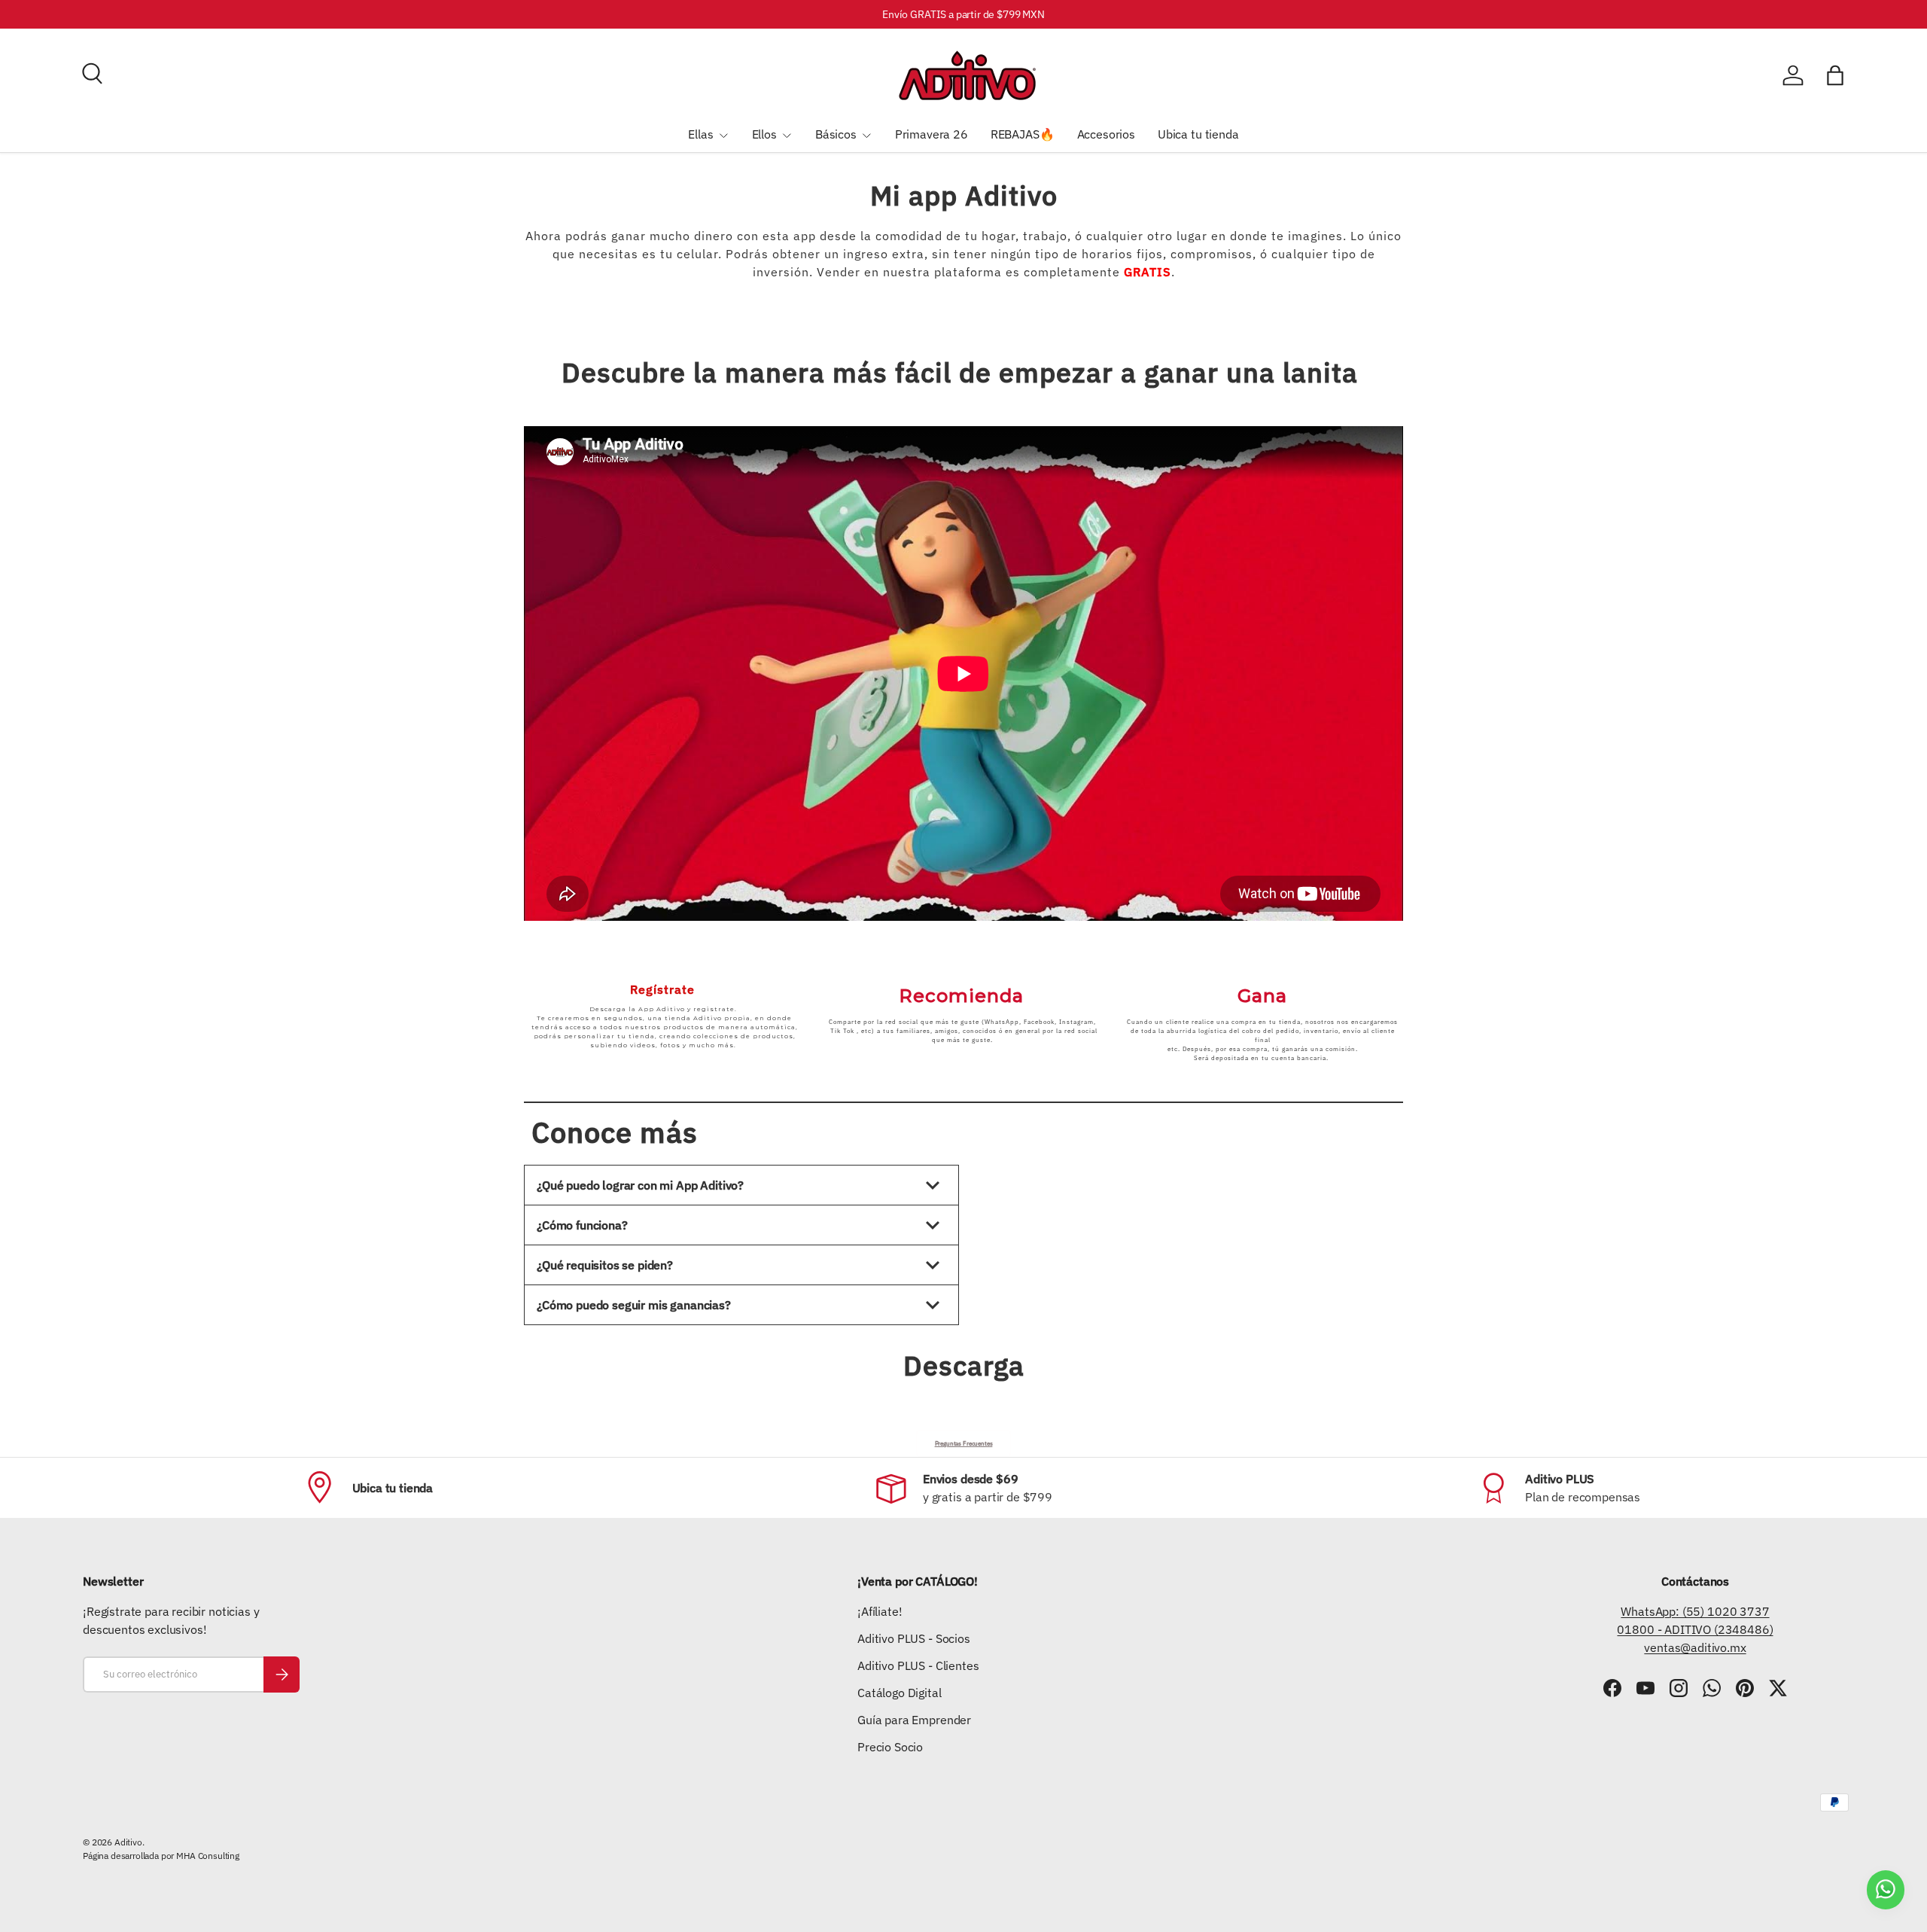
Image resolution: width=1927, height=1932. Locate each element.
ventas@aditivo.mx (1695, 1647)
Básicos (836, 134)
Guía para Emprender (914, 1720)
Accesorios (1106, 134)
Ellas (700, 134)
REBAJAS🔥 (1023, 134)
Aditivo (128, 1842)
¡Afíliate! (880, 1611)
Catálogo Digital (899, 1693)
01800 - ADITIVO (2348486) (1695, 1629)
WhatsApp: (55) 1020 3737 (1695, 1611)
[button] (1835, 75)
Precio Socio (890, 1747)
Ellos (764, 134)
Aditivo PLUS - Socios (914, 1638)
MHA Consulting (208, 1856)
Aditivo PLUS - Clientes (918, 1665)
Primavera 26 (932, 134)
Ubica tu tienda (1198, 134)
